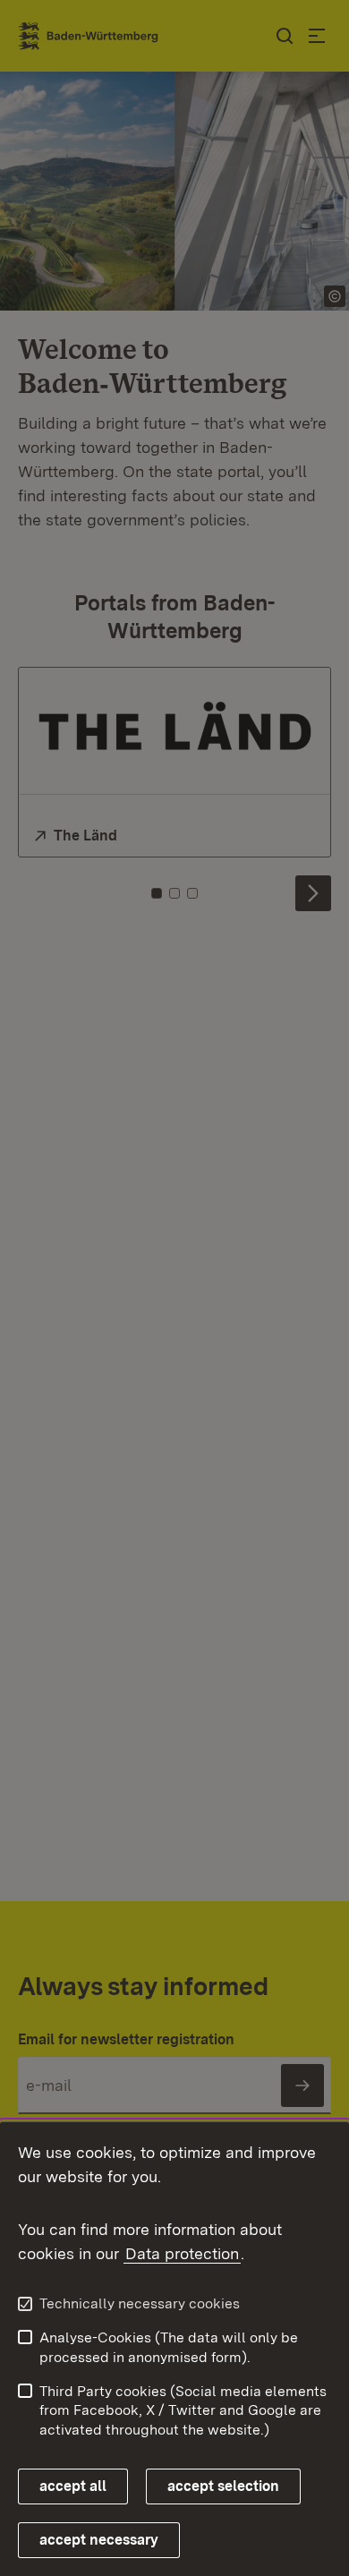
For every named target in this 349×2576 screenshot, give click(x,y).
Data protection (182, 2253)
